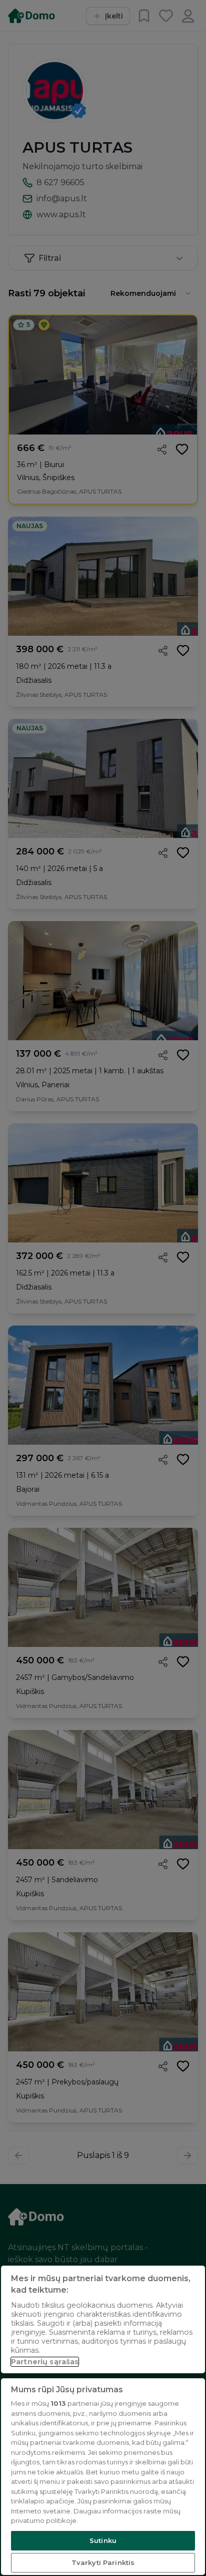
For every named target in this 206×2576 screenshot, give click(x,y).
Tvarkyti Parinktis (103, 2562)
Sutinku (103, 2540)
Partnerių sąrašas (45, 2362)
